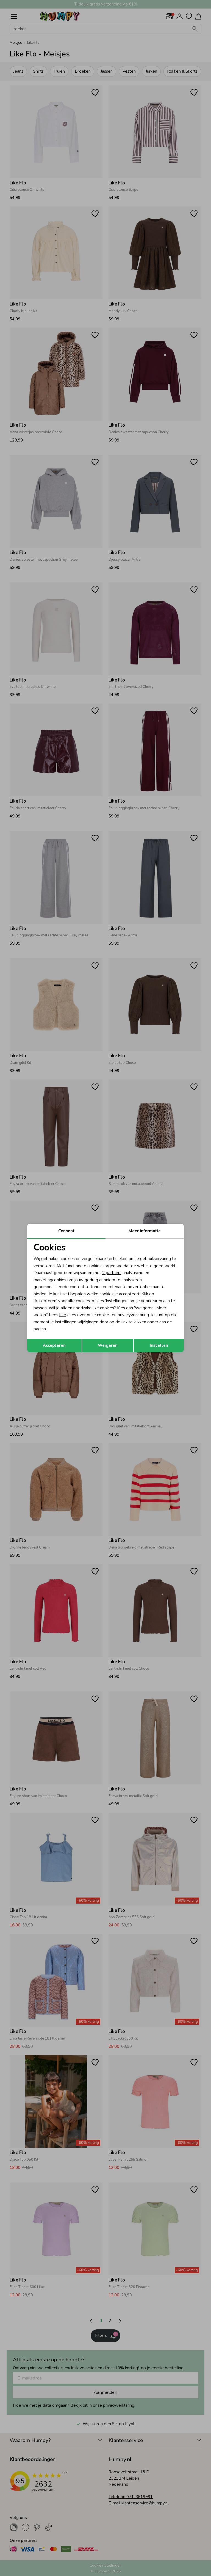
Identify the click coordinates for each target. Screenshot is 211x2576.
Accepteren (54, 1345)
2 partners (112, 1273)
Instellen (159, 1345)
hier (63, 1315)
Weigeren (108, 1345)
